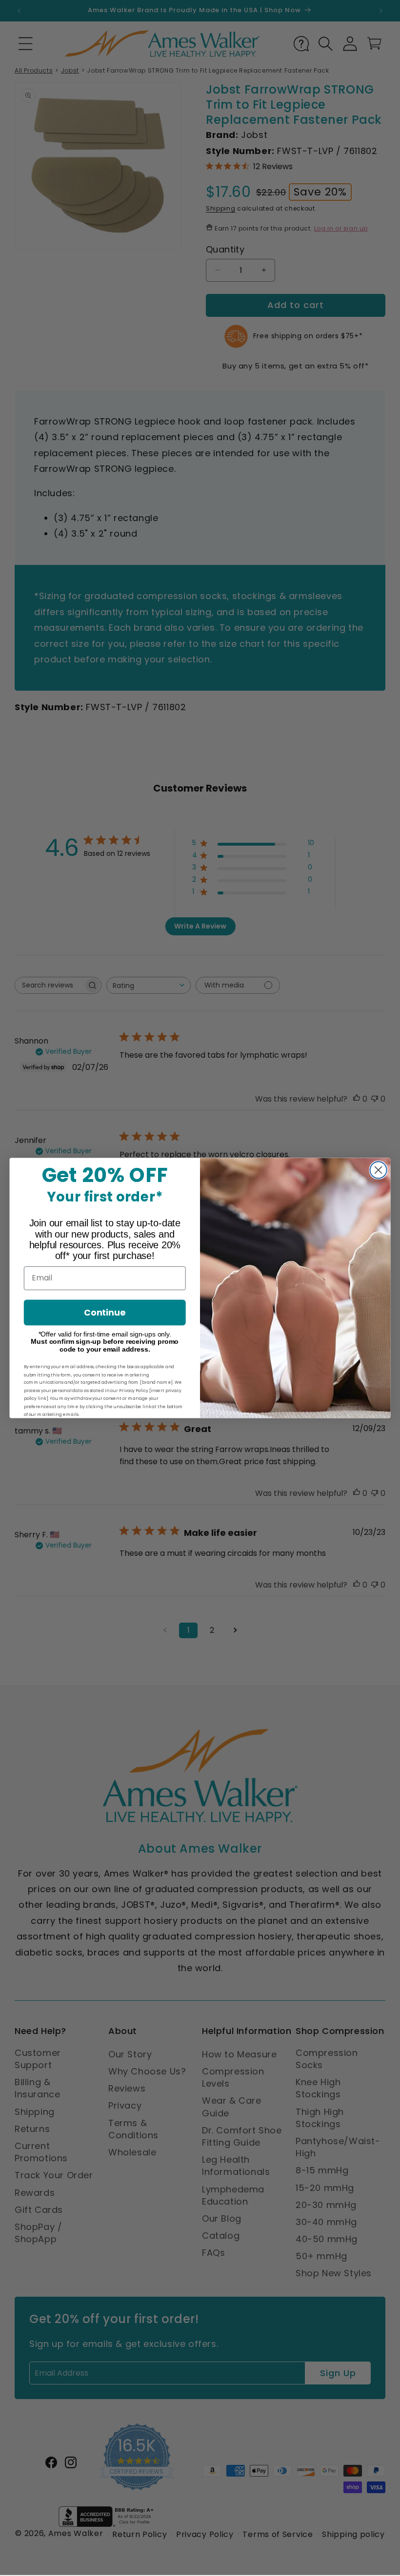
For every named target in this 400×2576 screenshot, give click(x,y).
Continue (105, 1312)
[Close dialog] (379, 1170)
